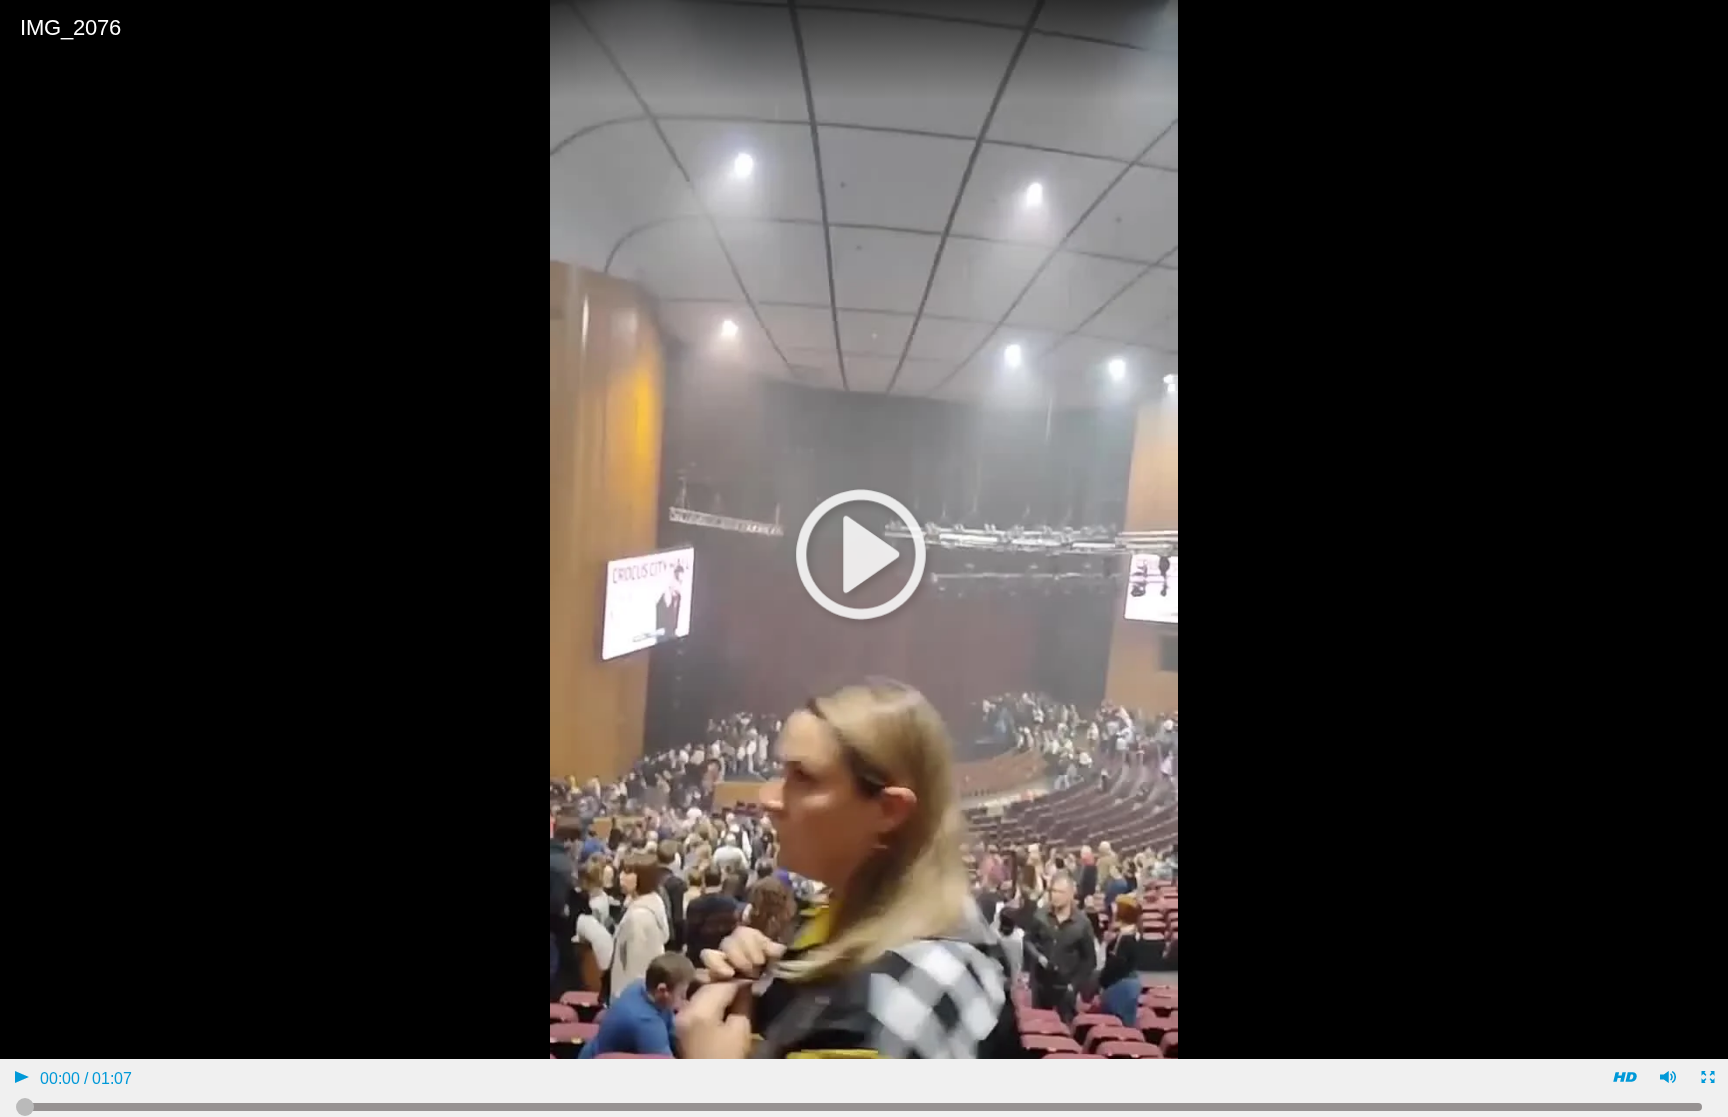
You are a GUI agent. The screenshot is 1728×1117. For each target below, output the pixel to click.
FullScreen (1706, 1079)
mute (1666, 1079)
